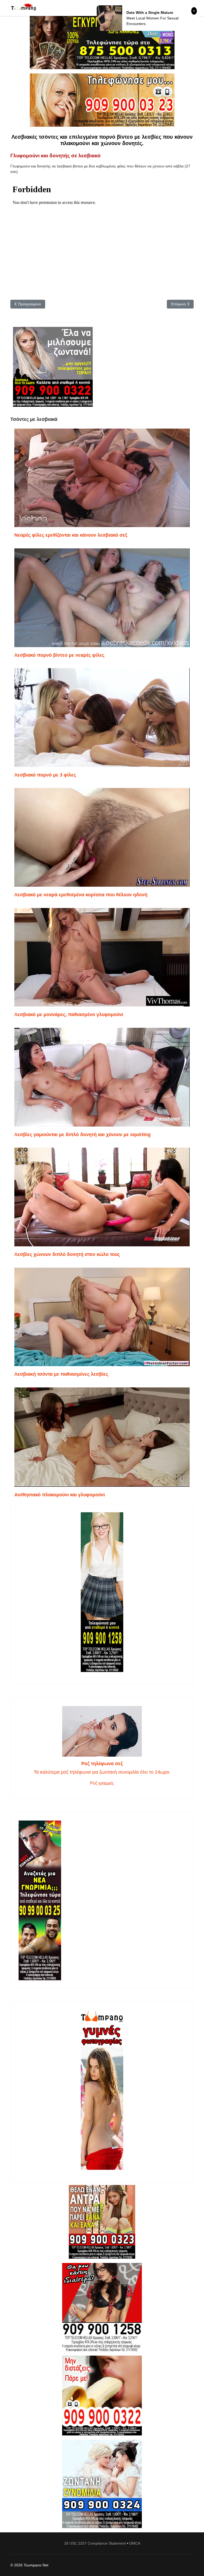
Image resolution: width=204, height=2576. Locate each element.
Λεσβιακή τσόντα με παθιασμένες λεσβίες (61, 1374)
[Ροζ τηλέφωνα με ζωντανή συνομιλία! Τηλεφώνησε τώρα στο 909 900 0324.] (102, 2484)
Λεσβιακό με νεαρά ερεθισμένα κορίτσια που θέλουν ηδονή (81, 895)
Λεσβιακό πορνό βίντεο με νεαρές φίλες (59, 655)
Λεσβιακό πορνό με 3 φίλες (45, 775)
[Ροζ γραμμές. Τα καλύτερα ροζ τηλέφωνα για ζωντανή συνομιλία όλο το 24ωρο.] (102, 1731)
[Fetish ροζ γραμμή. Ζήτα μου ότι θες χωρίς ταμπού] (102, 2307)
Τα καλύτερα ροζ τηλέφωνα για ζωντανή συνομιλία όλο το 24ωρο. (102, 1772)
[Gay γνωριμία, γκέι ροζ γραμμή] (102, 1900)
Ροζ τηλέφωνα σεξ (102, 1764)
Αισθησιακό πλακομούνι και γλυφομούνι (60, 1495)
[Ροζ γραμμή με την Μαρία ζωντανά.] (102, 2222)
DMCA (135, 2543)
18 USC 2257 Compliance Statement (95, 2543)
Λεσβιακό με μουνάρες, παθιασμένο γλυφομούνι (69, 1014)
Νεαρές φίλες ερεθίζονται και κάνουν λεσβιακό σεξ (71, 535)
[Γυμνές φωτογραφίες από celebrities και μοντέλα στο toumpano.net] (102, 2090)
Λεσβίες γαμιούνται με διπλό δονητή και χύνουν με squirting (82, 1135)
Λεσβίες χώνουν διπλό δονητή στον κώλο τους (67, 1254)
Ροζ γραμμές (102, 1783)
